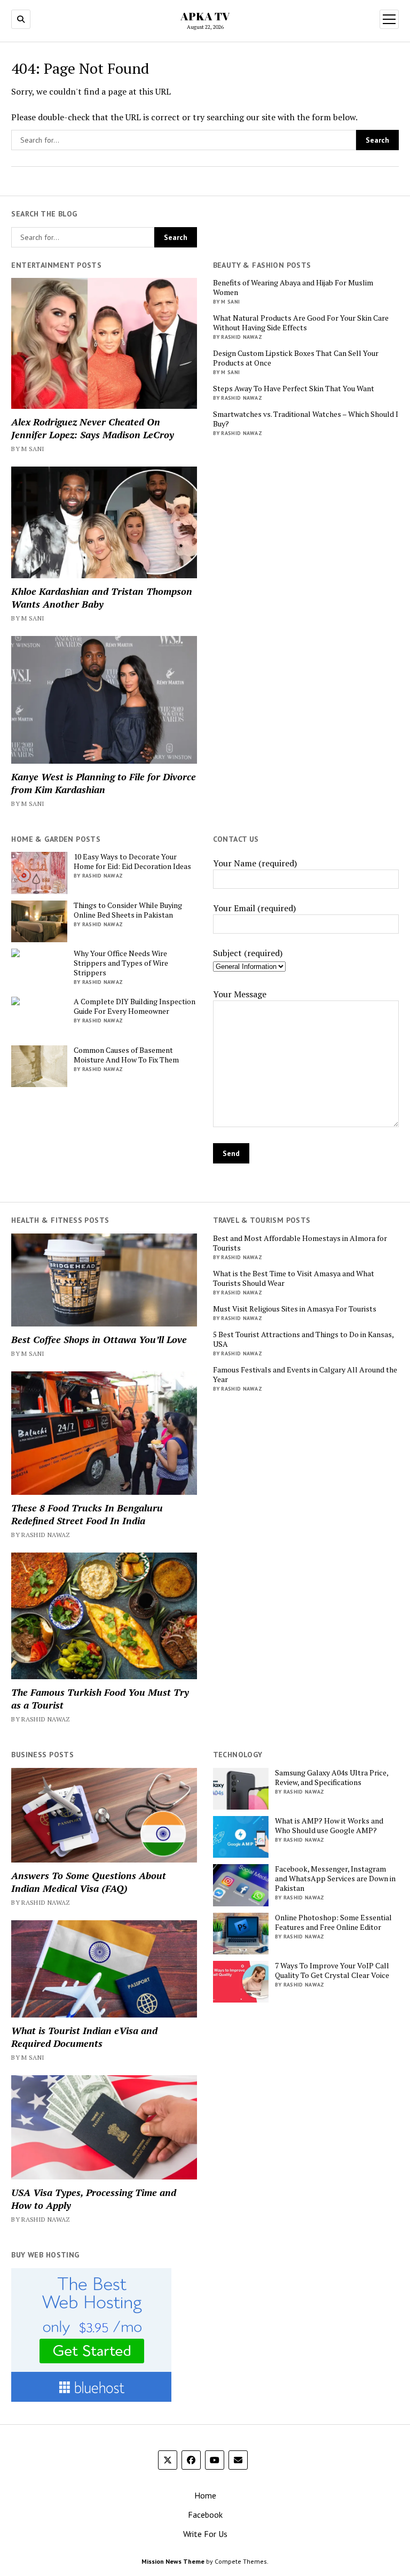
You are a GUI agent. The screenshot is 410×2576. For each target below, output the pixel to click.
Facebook (205, 2515)
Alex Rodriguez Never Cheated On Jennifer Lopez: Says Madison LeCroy (93, 428)
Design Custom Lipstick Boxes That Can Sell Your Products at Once (296, 358)
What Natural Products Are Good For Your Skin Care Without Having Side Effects (301, 323)
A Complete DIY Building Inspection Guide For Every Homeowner (135, 1006)
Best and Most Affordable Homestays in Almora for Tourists (300, 1243)
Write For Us (205, 2534)
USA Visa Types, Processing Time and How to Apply (94, 2199)
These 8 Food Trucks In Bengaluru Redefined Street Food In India (87, 1514)
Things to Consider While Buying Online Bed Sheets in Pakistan (128, 910)
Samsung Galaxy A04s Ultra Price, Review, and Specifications (332, 1778)
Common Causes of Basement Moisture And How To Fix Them (126, 1055)
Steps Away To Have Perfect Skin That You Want (294, 389)
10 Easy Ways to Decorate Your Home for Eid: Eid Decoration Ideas (132, 862)
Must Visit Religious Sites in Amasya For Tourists (295, 1309)
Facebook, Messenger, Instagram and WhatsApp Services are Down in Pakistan (335, 1879)
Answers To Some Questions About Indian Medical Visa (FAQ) (89, 1882)
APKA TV (205, 16)
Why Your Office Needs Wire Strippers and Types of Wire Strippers (121, 963)
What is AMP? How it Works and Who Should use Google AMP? (329, 1826)
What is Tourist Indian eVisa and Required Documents (84, 2037)
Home (205, 2495)
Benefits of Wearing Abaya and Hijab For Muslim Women (293, 288)
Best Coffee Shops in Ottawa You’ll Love (99, 1339)
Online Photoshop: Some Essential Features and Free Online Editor (333, 1922)
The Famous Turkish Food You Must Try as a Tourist (100, 1698)
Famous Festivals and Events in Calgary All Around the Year (305, 1375)
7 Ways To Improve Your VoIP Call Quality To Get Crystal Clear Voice (332, 1970)
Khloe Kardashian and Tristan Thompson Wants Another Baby (102, 598)
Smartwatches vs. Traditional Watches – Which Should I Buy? (306, 419)
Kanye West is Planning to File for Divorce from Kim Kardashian (104, 783)
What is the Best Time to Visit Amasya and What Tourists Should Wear (294, 1278)
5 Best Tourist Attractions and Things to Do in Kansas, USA (303, 1339)
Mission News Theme (173, 2561)
